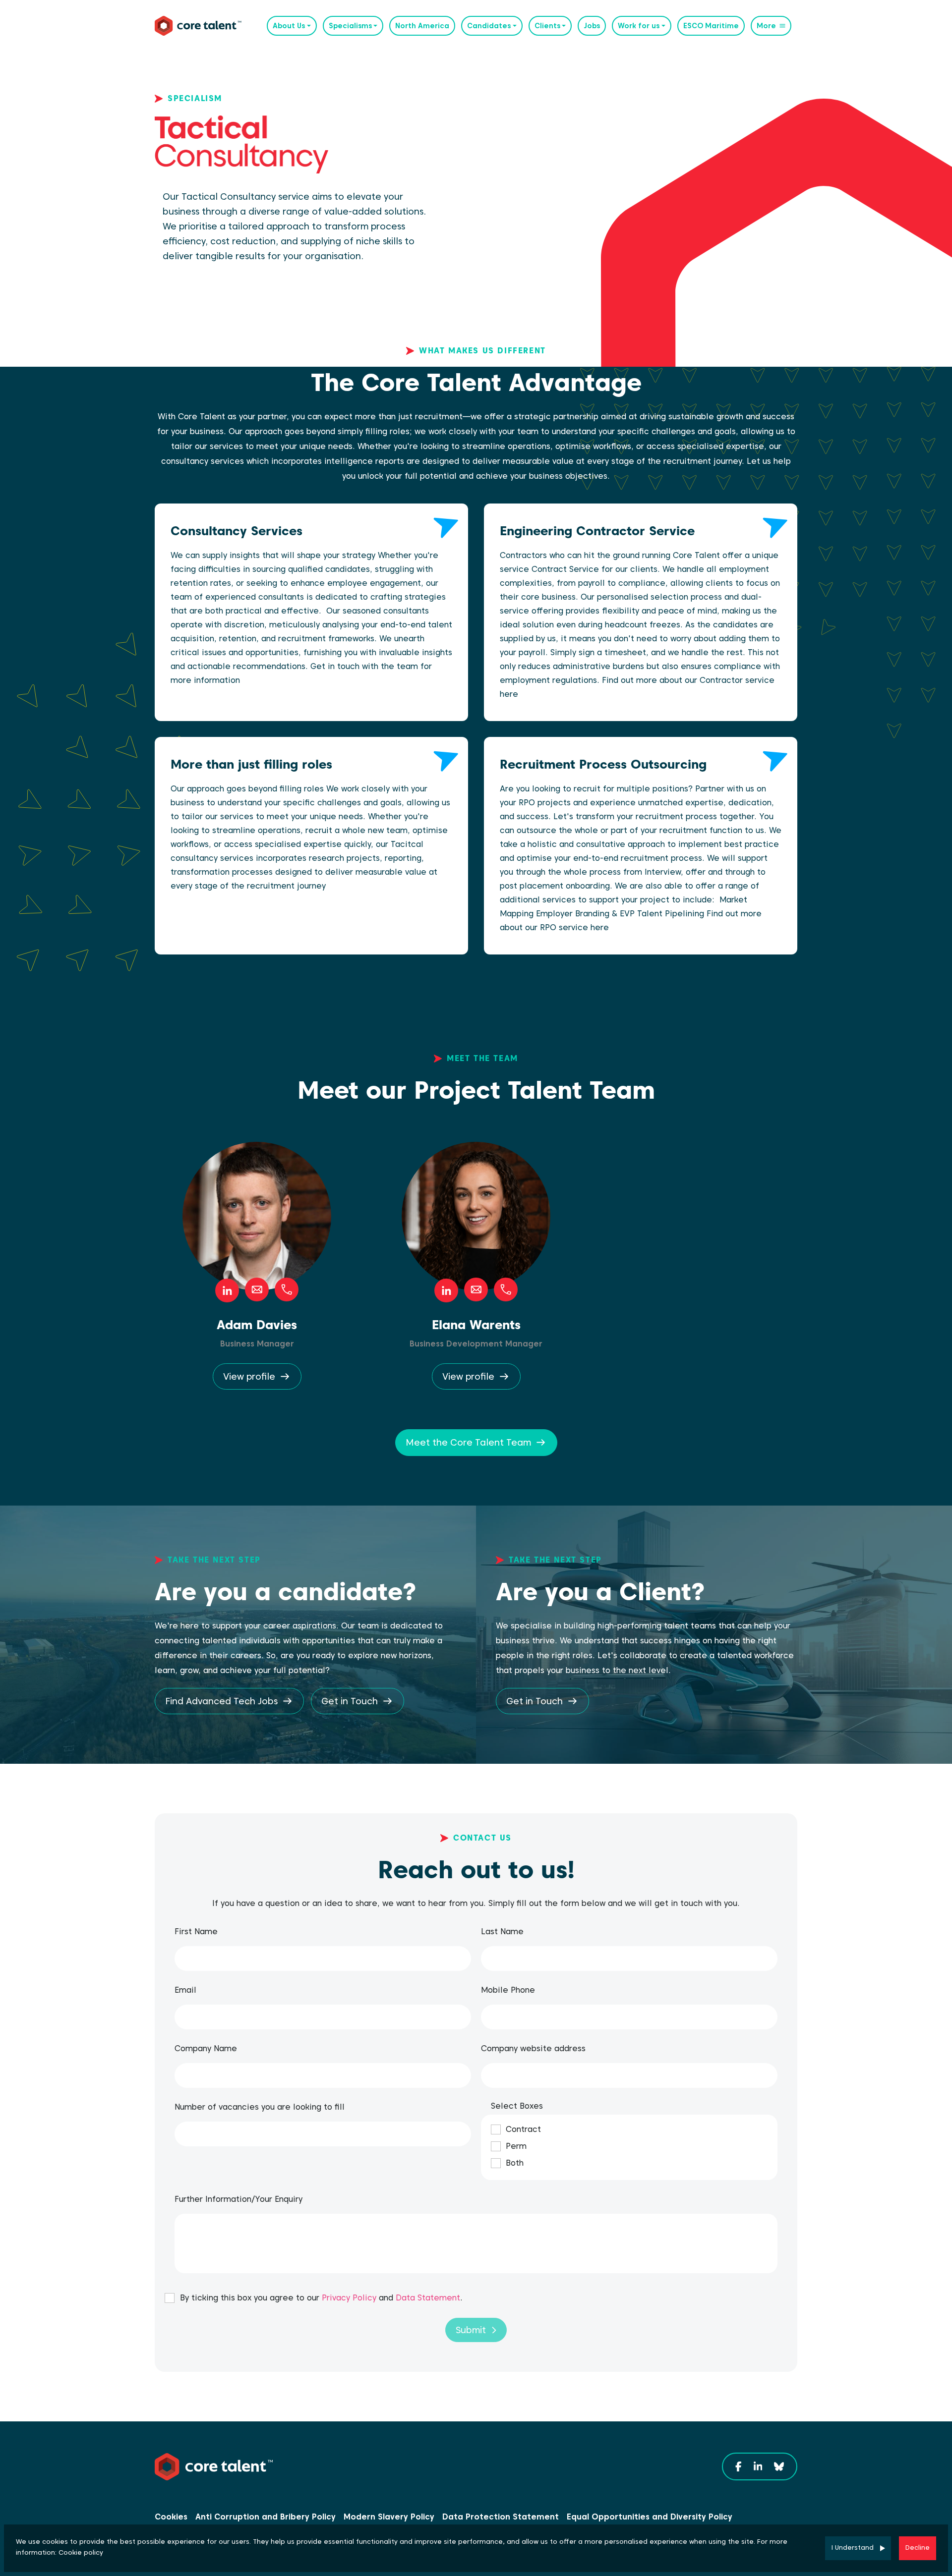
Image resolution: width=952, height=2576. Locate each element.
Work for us (639, 26)
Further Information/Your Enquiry (238, 2199)
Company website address (533, 2048)
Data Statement (428, 2298)
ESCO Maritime (711, 26)
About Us (289, 26)
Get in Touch (350, 1701)
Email (185, 1990)
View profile (249, 1376)
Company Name (206, 2048)
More (766, 26)
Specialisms (350, 26)
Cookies (171, 2517)
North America (422, 26)
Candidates (489, 26)
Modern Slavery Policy (389, 2517)
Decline (918, 2548)
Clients (547, 26)
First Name (196, 1932)
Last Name (502, 1932)
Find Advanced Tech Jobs (221, 1701)
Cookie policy (81, 2552)
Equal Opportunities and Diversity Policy (650, 2517)
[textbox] (323, 1959)
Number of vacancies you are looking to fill (260, 2107)
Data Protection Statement (501, 2517)
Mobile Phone (508, 1990)
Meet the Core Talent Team (468, 1442)
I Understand (853, 2548)
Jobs (592, 26)
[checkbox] (170, 2298)
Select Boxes (517, 2106)
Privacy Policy (349, 2298)
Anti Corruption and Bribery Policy (266, 2517)
